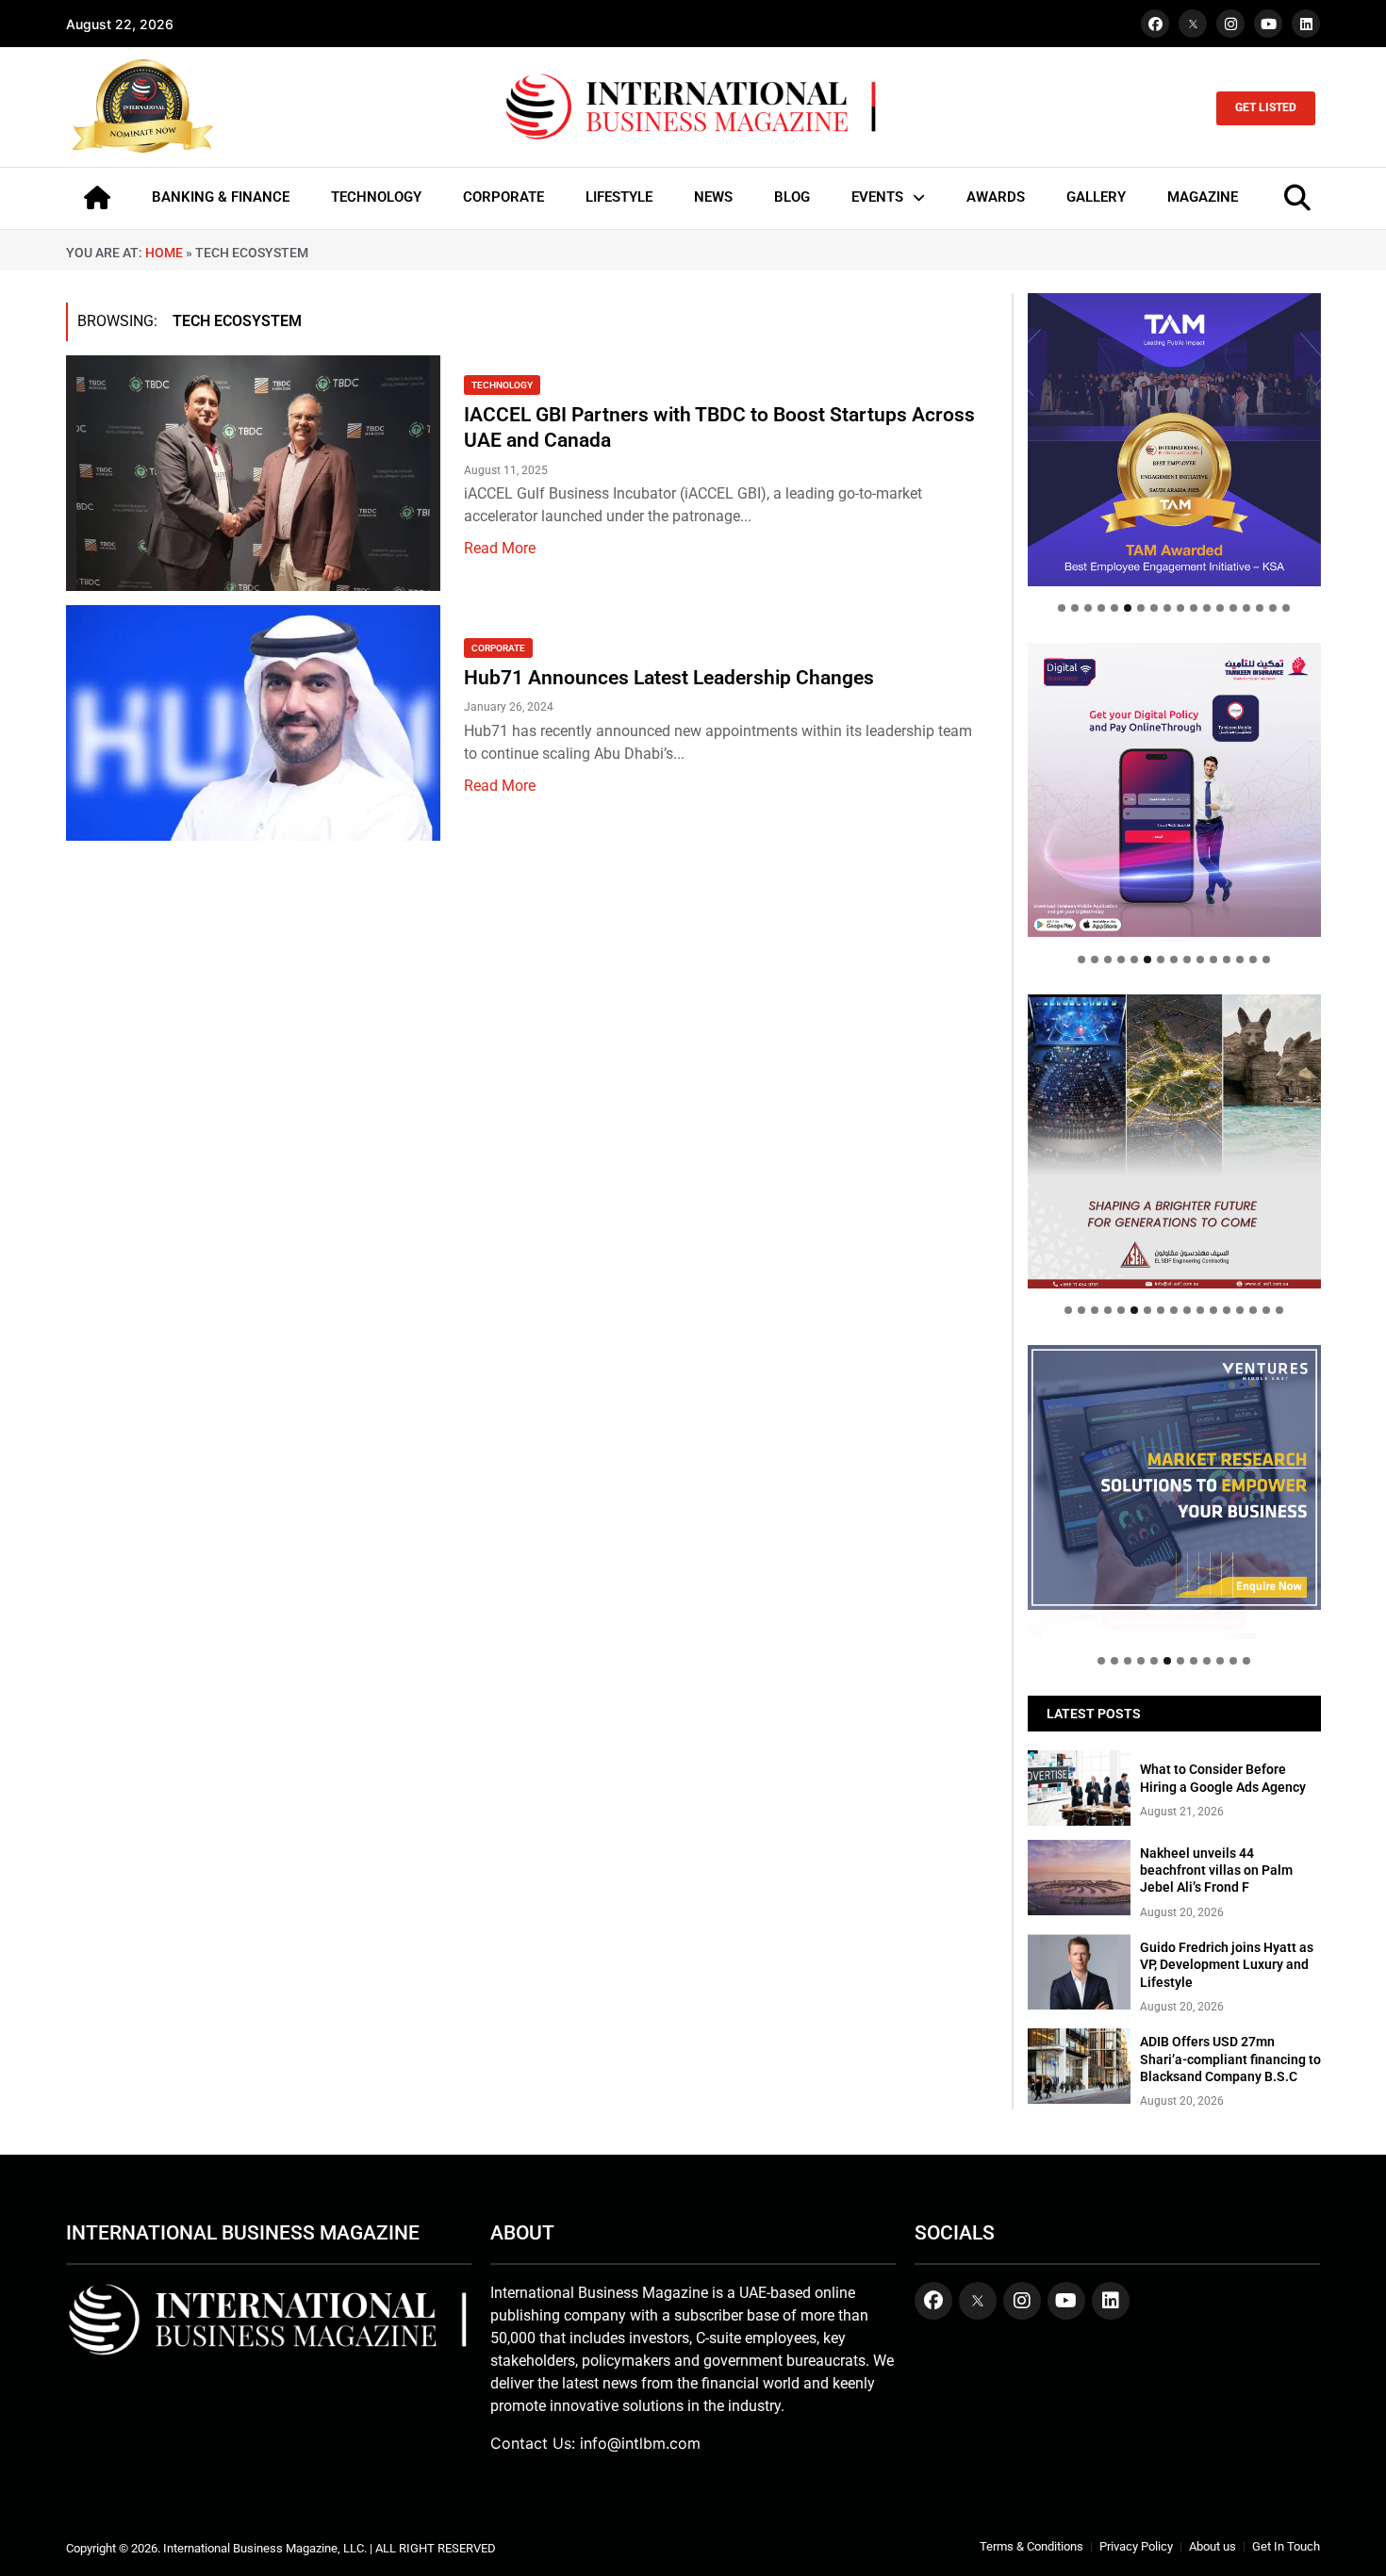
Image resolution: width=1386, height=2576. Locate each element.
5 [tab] (1114, 608)
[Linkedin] (1306, 24)
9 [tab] (1167, 608)
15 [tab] (1246, 608)
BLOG (792, 197)
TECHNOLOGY (376, 197)
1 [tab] (1062, 608)
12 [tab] (1207, 608)
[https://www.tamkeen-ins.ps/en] (1174, 789)
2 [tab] (1075, 608)
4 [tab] (1101, 608)
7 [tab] (1141, 608)
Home (164, 253)
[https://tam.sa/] (1174, 440)
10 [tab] (1180, 608)
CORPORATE (503, 197)
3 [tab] (1088, 608)
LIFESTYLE (619, 197)
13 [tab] (1220, 608)
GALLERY (1096, 197)
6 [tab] (1128, 608)
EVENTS (877, 197)
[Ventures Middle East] (1174, 1477)
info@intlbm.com (640, 2443)
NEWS (713, 197)
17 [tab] (1273, 608)
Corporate (498, 648)
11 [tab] (1194, 608)
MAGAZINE (1203, 197)
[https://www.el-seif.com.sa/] (1174, 1141)
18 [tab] (1286, 608)
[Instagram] (1230, 24)
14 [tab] (1233, 608)
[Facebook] (1155, 24)
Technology (502, 385)
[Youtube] (1268, 24)
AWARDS (996, 197)
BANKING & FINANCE (221, 197)
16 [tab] (1260, 608)
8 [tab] (1154, 608)
